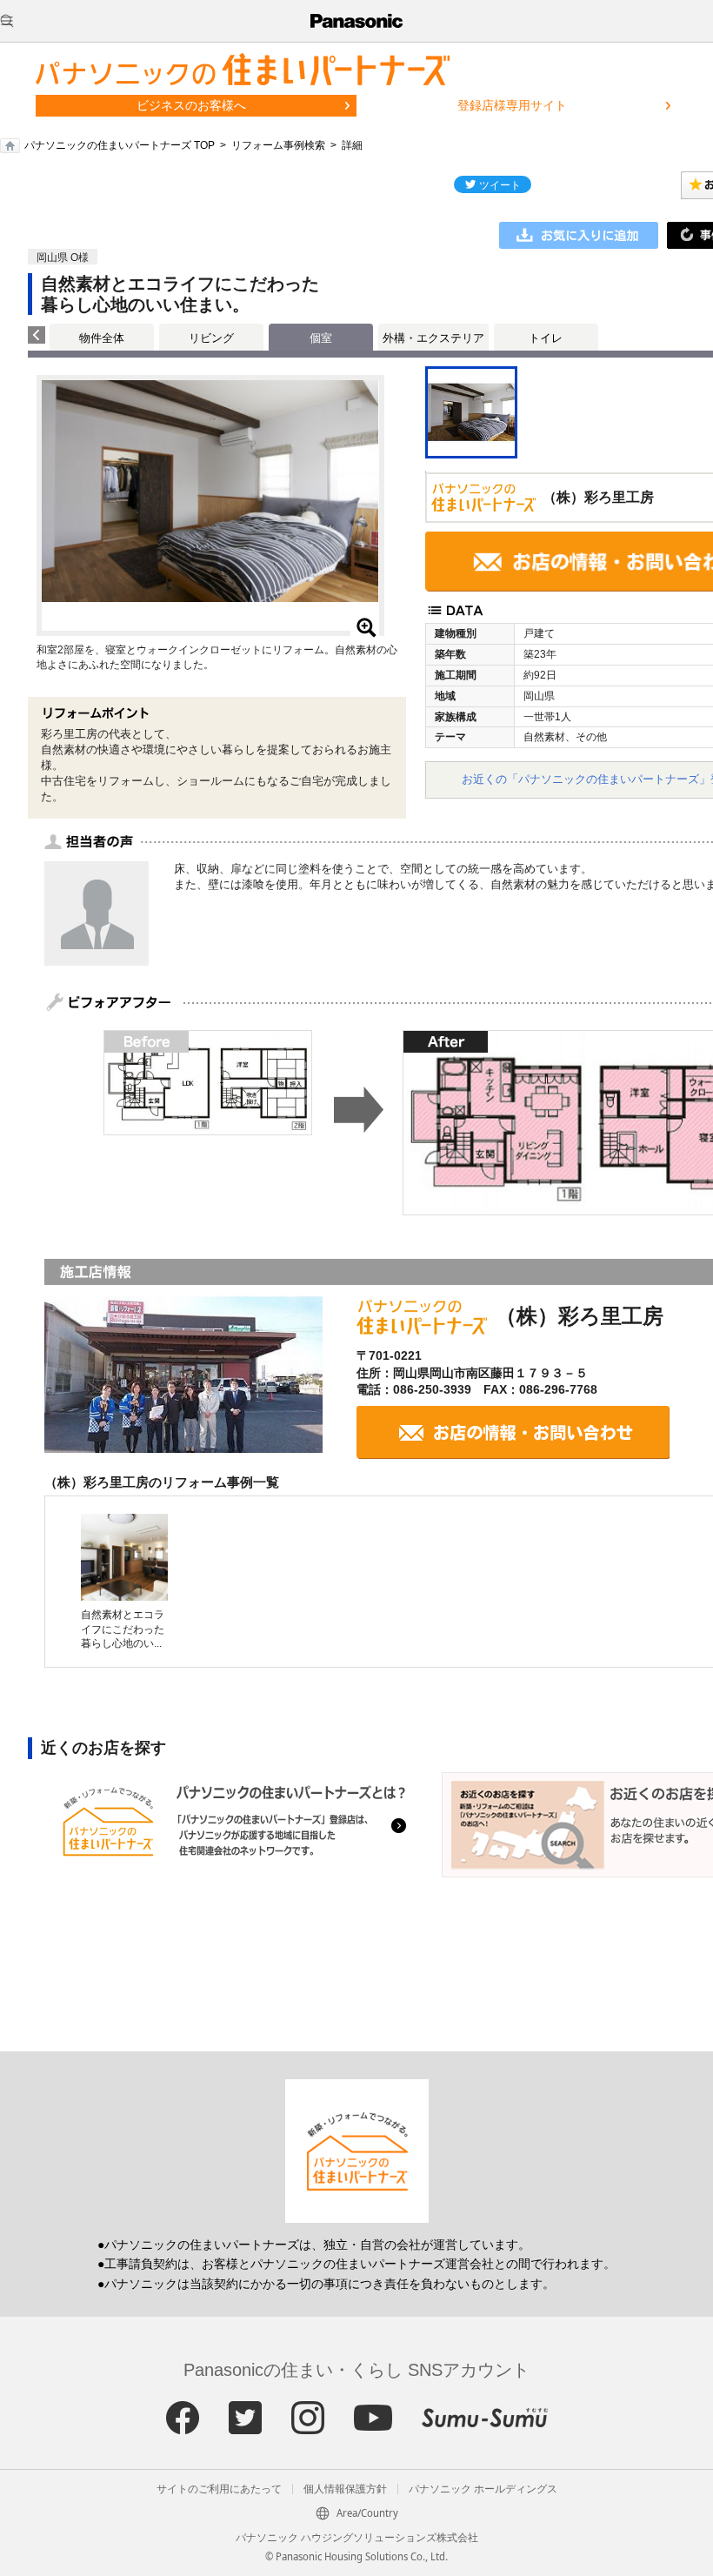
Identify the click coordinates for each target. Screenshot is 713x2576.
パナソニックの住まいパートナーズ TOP (120, 145)
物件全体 (102, 338)
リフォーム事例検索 (278, 145)
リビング (211, 338)
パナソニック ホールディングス (483, 2489)
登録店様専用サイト (512, 105)
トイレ (546, 338)
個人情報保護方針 (345, 2489)
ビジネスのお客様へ (191, 105)
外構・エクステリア (433, 338)
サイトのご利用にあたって (219, 2489)
